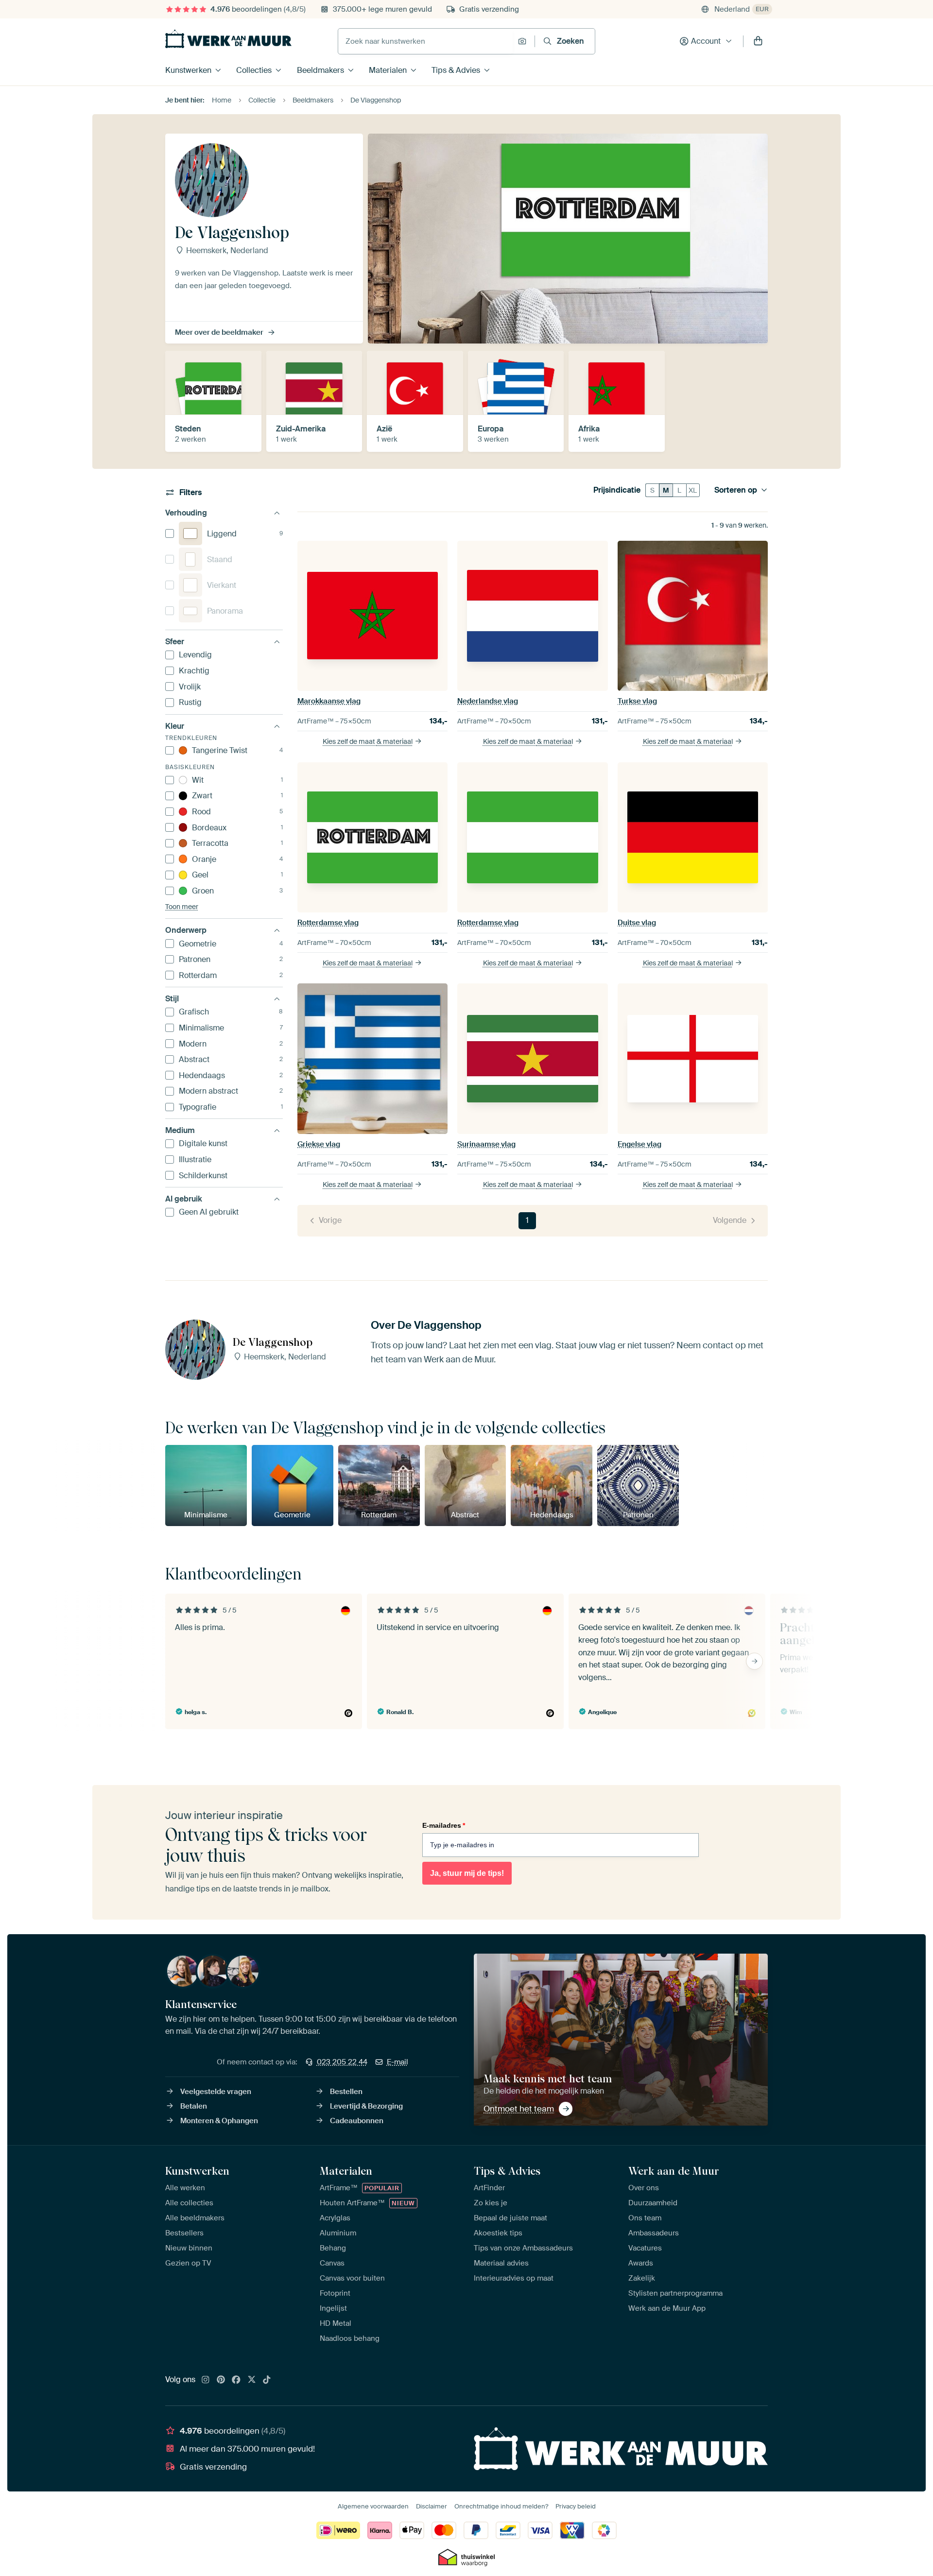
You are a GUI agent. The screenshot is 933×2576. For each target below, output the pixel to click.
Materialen (388, 70)
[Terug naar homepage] (228, 39)
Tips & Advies (456, 70)
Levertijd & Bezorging (366, 2106)
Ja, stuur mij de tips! (467, 1873)
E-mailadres (444, 1825)
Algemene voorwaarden (373, 2506)
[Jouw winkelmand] (758, 41)
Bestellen (346, 2092)
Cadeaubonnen (357, 2121)
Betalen (194, 2106)
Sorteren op (736, 490)
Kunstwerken (188, 70)
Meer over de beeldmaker (219, 332)
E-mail (397, 2062)
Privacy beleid (576, 2506)
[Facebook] (236, 2380)
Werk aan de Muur (674, 2171)
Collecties (254, 70)
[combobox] (425, 41)
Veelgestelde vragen (216, 2092)
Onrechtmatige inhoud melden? (501, 2506)
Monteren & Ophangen (219, 2121)
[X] (252, 2380)
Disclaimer (432, 2506)
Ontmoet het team (519, 2109)
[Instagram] (206, 2380)
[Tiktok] (267, 2380)
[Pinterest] (221, 2380)
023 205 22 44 (342, 2062)
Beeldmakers (320, 70)
